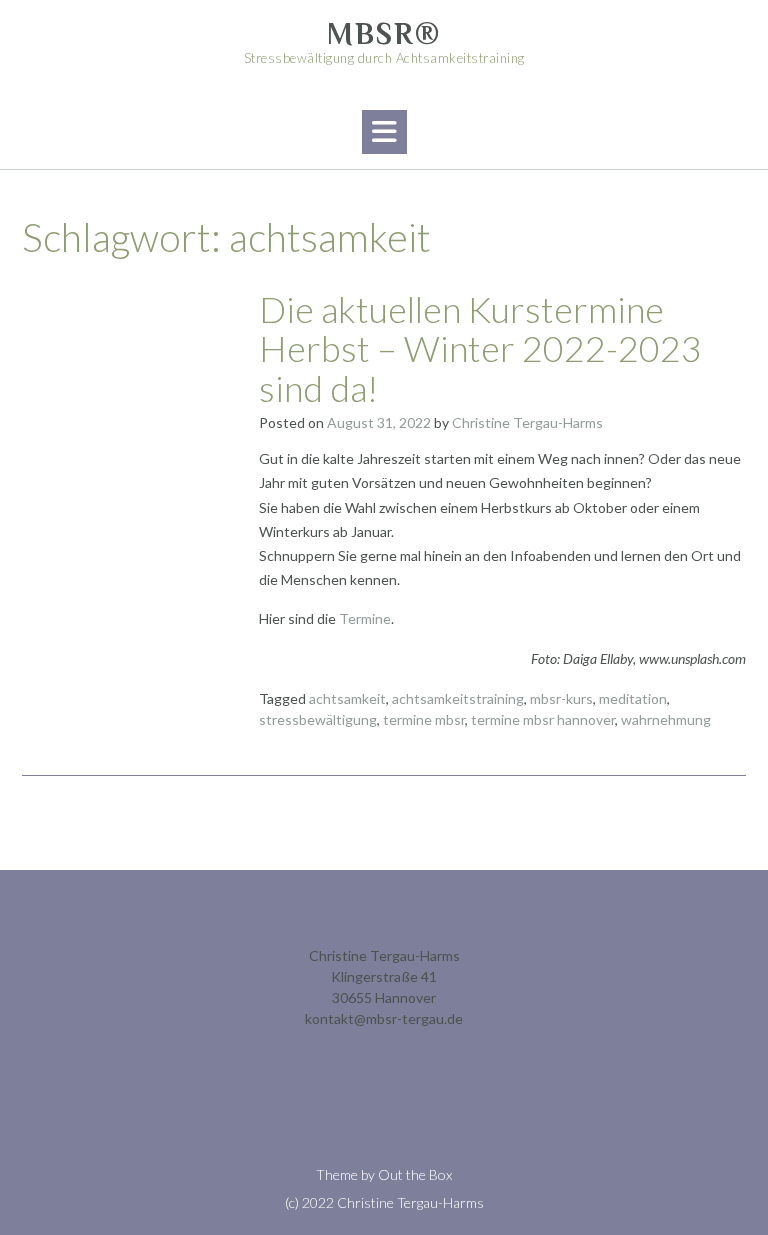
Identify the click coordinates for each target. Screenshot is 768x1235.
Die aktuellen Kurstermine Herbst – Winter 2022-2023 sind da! (480, 348)
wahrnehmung (666, 719)
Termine (365, 618)
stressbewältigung (318, 719)
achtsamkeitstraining (458, 698)
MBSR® (384, 34)
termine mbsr (424, 719)
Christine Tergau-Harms (527, 422)
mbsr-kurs (561, 698)
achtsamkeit (347, 698)
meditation (633, 698)
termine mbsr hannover (543, 719)
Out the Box (415, 1174)
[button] (384, 132)
